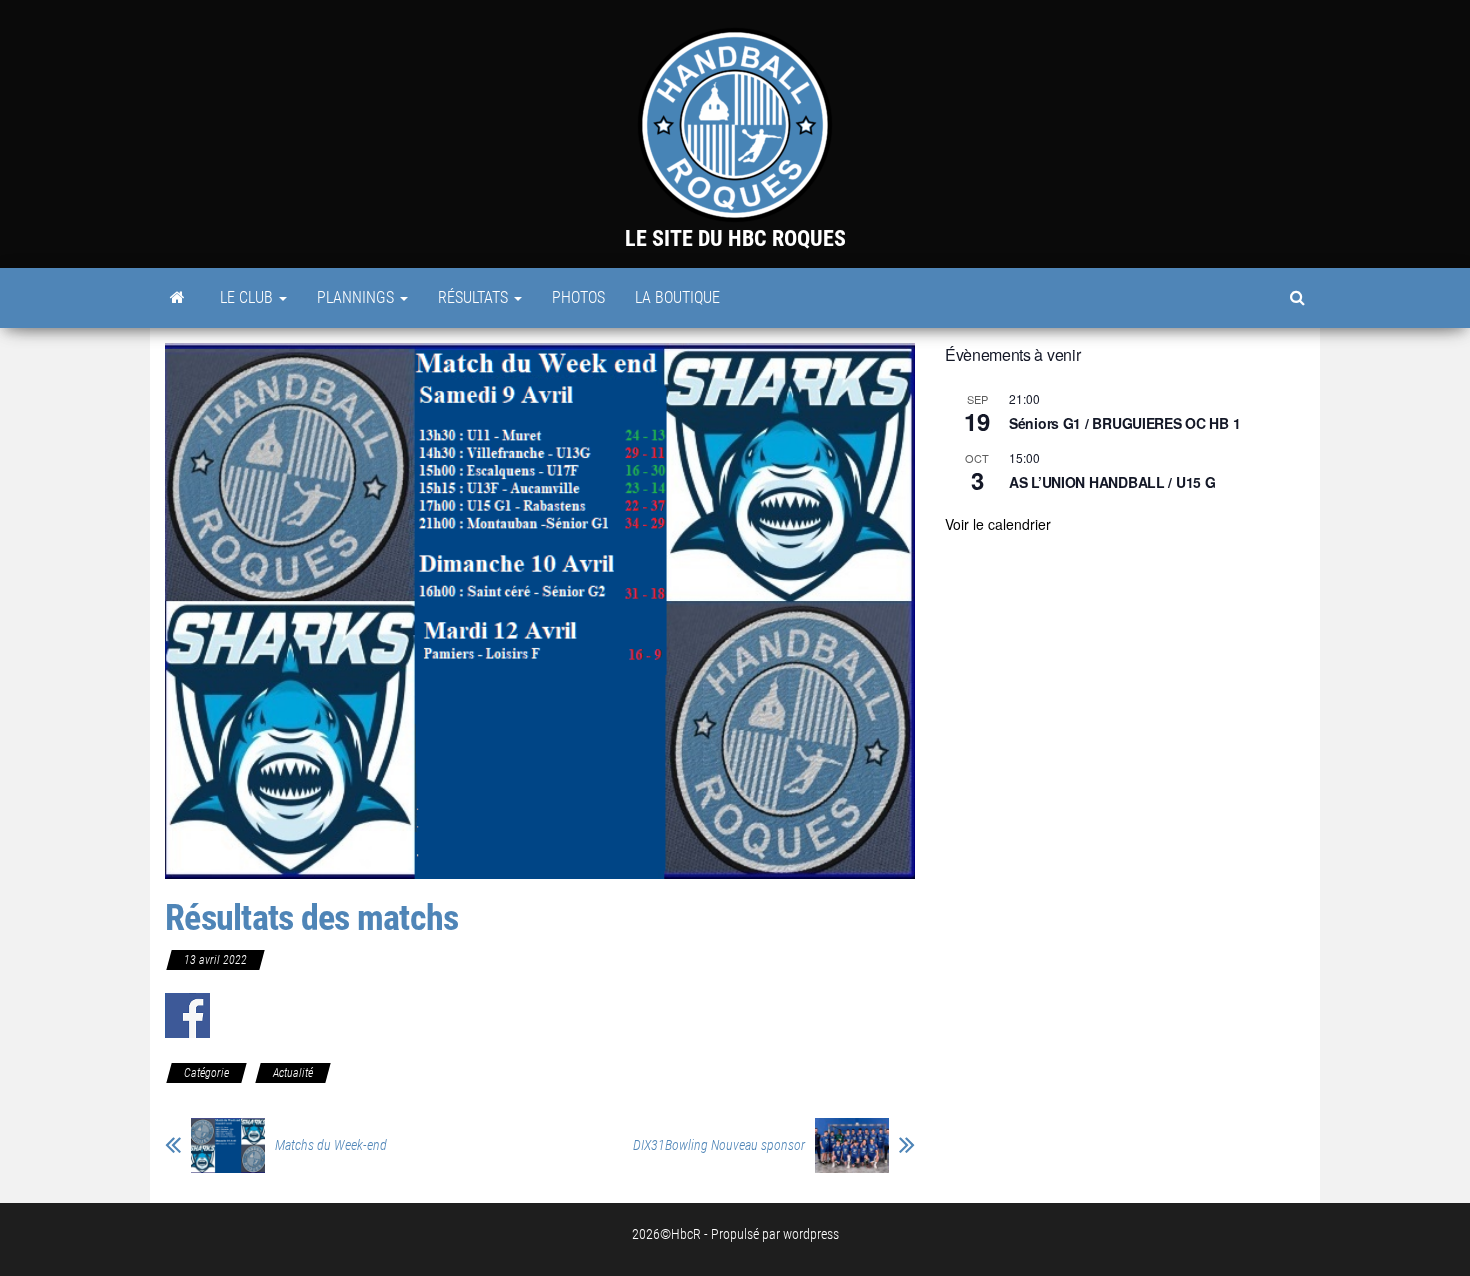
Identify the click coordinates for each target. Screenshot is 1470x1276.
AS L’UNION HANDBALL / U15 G (1112, 482)
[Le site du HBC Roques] (177, 298)
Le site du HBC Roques (735, 238)
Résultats (475, 297)
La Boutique (677, 297)
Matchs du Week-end (331, 1145)
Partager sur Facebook (187, 1015)
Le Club (248, 297)
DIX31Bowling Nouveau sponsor (719, 1145)
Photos (578, 297)
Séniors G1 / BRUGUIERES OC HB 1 (1124, 423)
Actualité (293, 1073)
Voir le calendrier (998, 524)
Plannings (357, 297)
